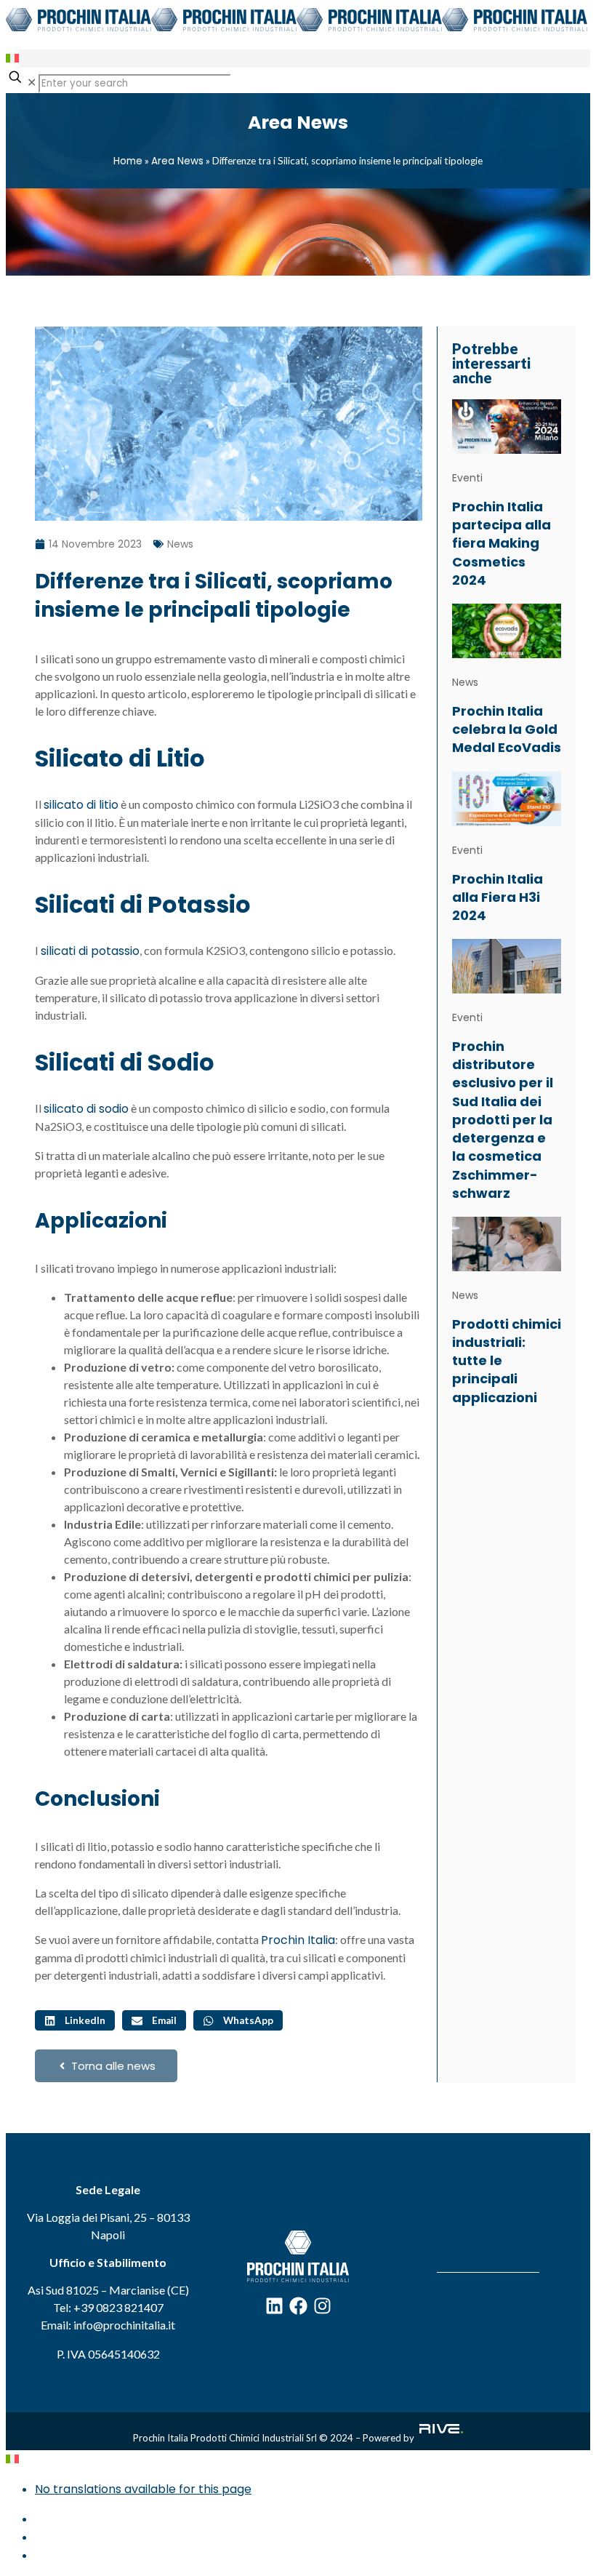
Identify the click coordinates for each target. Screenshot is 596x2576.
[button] (75, 2020)
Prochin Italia (298, 1940)
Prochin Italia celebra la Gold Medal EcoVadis (507, 729)
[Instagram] (322, 2306)
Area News (177, 161)
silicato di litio (81, 805)
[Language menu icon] (12, 59)
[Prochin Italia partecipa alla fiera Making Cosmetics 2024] (507, 426)
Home (128, 161)
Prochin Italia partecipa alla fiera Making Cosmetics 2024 (502, 543)
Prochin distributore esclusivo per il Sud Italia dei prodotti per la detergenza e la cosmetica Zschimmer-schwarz (503, 1120)
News (180, 544)
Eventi (467, 478)
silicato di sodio (86, 1109)
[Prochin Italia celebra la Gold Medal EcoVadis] (507, 630)
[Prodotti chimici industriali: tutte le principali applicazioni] (507, 1243)
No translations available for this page (143, 2489)
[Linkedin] (274, 2306)
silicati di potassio (90, 951)
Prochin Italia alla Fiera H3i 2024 (498, 897)
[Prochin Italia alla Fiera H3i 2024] (507, 797)
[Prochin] (297, 27)
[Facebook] (298, 2306)
